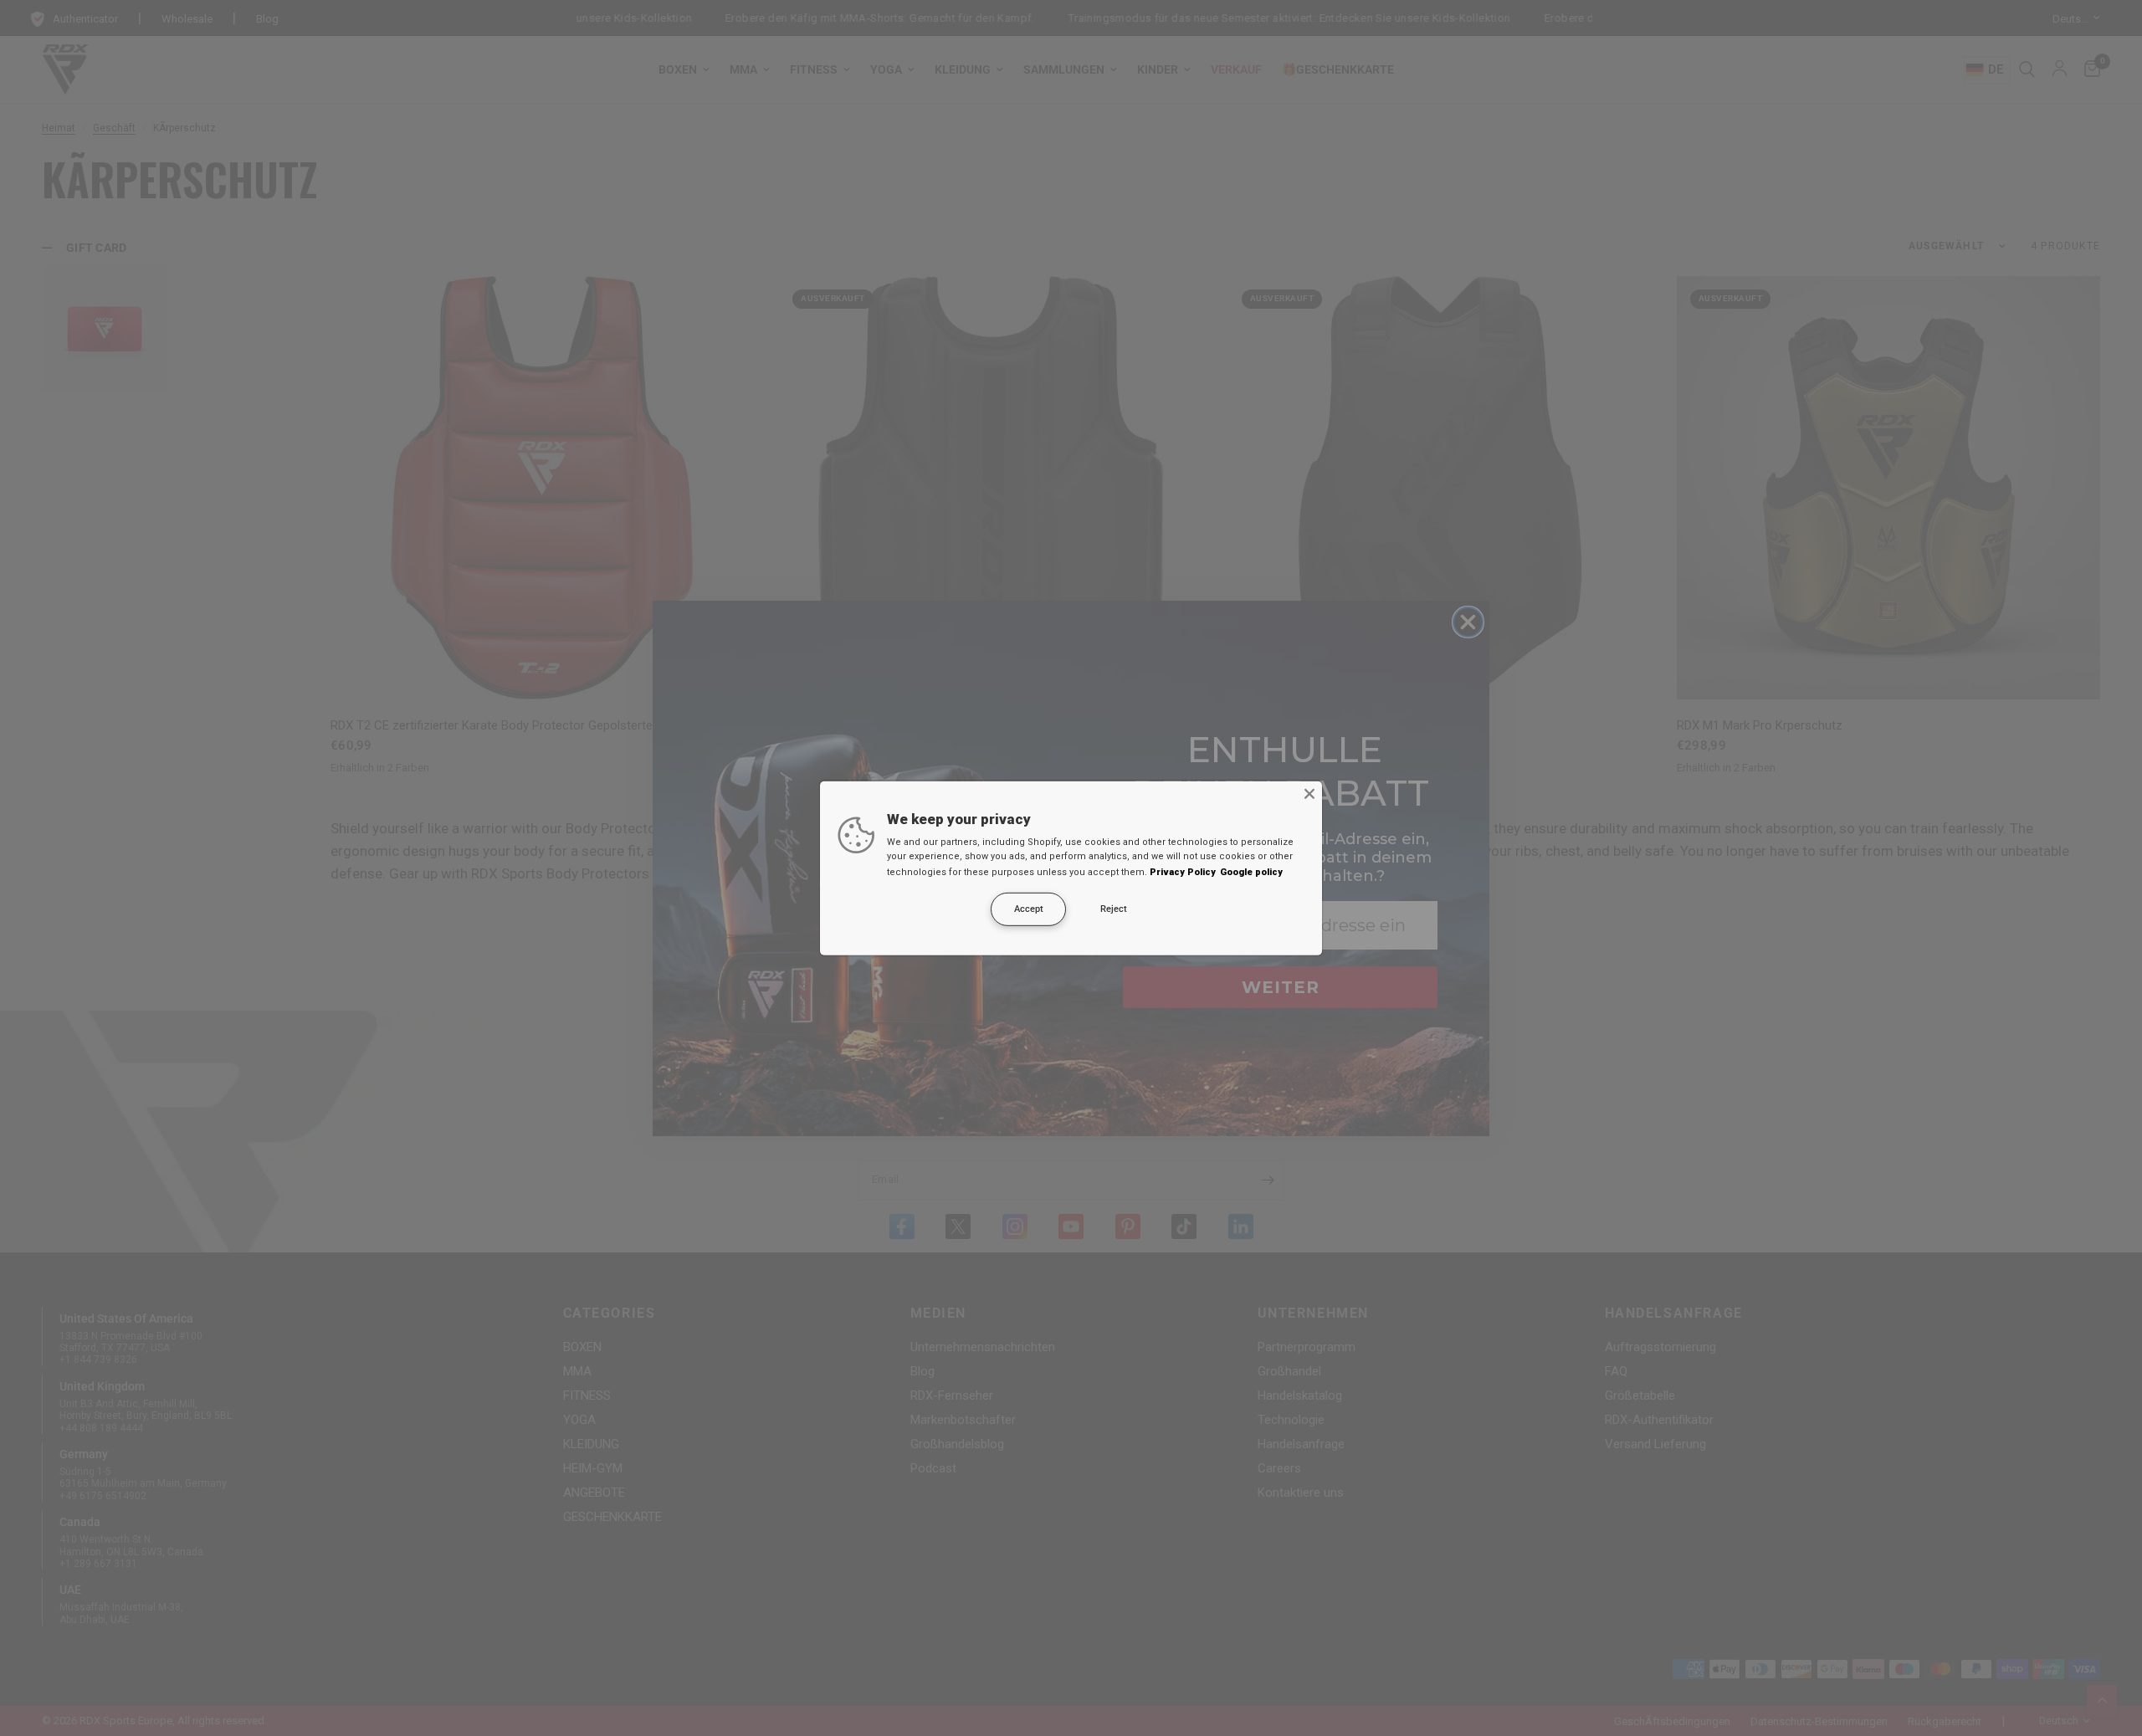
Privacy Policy (1183, 872)
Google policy (1251, 872)
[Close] (1309, 793)
